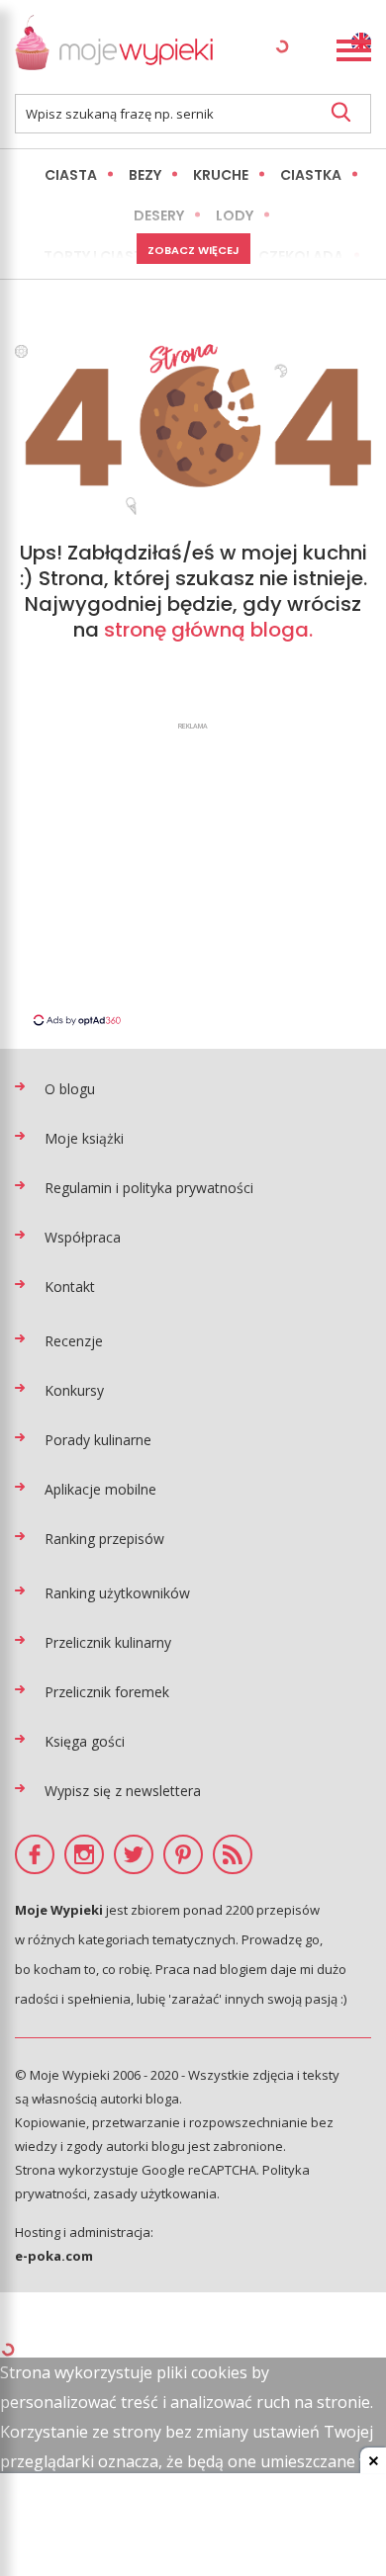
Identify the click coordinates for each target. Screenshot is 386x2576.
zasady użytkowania (155, 2193)
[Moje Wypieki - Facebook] (35, 1854)
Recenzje (74, 1341)
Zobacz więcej (193, 250)
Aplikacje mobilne (100, 1489)
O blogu (70, 1089)
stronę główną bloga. (208, 630)
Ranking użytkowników (117, 1593)
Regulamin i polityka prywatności (149, 1188)
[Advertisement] (193, 873)
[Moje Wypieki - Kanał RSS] (233, 1854)
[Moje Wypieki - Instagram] (84, 1854)
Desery (159, 215)
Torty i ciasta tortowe (135, 256)
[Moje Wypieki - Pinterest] (183, 1854)
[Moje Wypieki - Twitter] (134, 1854)
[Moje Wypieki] (114, 47)
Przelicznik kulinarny (108, 1642)
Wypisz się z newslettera (123, 1791)
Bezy (145, 175)
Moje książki (84, 1138)
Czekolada (301, 256)
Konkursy (74, 1390)
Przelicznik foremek (107, 1692)
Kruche (221, 175)
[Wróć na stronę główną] (193, 429)
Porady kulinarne (98, 1440)
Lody (235, 215)
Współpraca (83, 1237)
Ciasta (71, 175)
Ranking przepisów (104, 1539)
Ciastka (311, 175)
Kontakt (70, 1287)
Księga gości (85, 1741)
